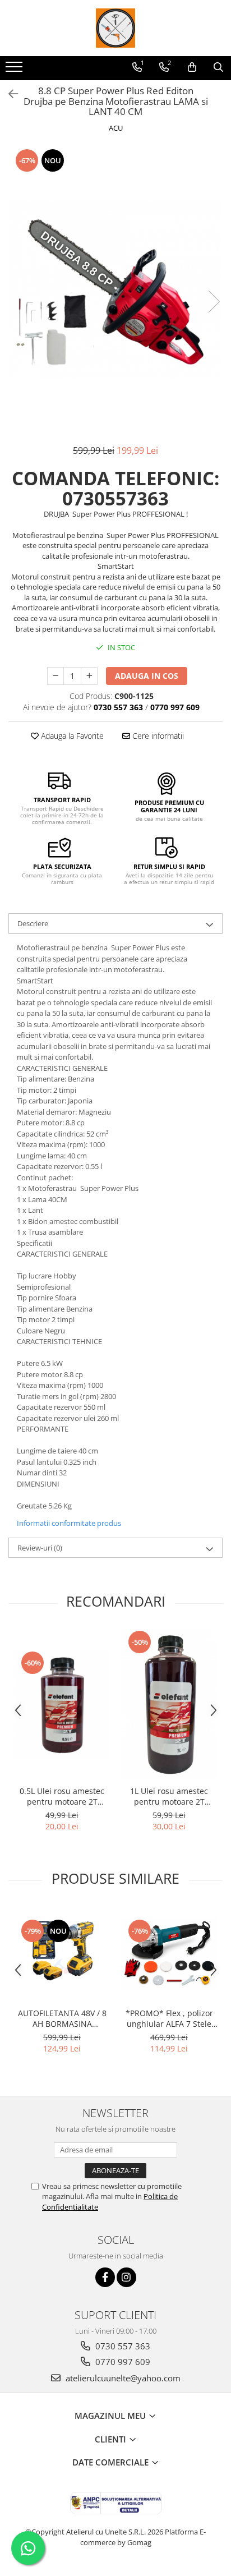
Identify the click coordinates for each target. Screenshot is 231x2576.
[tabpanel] (115, 290)
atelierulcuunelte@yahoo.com (122, 2378)
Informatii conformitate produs (69, 1523)
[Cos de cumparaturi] (192, 67)
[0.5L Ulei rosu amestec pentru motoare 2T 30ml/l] (62, 1705)
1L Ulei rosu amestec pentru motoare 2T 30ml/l (169, 1796)
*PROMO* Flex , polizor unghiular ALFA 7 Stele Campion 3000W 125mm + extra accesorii (169, 2018)
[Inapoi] (8, 94)
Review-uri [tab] (40, 1548)
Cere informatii (157, 736)
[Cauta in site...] (218, 67)
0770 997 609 (122, 2362)
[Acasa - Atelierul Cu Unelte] (115, 28)
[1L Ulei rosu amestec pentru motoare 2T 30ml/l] (169, 1705)
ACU (116, 128)
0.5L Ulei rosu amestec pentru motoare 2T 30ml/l (62, 1796)
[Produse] (15, 70)
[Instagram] (126, 2277)
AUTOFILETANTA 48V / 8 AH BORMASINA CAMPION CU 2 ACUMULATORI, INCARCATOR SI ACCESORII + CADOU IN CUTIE (62, 2018)
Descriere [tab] (33, 923)
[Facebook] (105, 2277)
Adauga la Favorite (71, 736)
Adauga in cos (147, 676)
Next (214, 302)
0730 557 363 (122, 2346)
